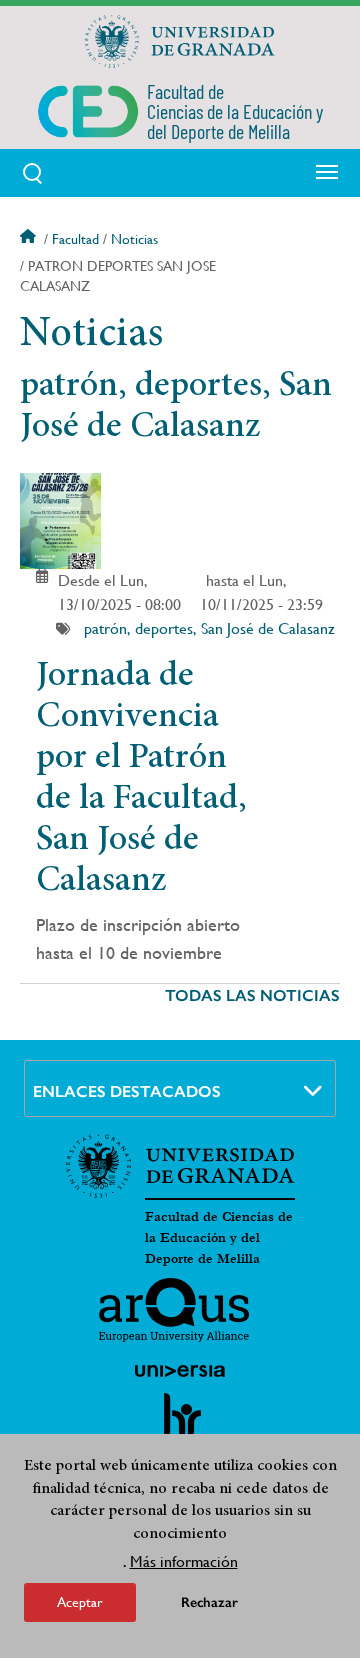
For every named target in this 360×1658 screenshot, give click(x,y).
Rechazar (209, 1602)
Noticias (134, 239)
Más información (184, 1561)
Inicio (30, 239)
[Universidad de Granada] (180, 41)
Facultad (75, 239)
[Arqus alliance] (174, 1310)
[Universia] (180, 1371)
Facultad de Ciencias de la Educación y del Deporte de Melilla (219, 1238)
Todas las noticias (252, 995)
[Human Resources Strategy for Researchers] (180, 1424)
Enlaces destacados (127, 1091)
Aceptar (80, 1602)
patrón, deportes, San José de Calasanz (209, 628)
